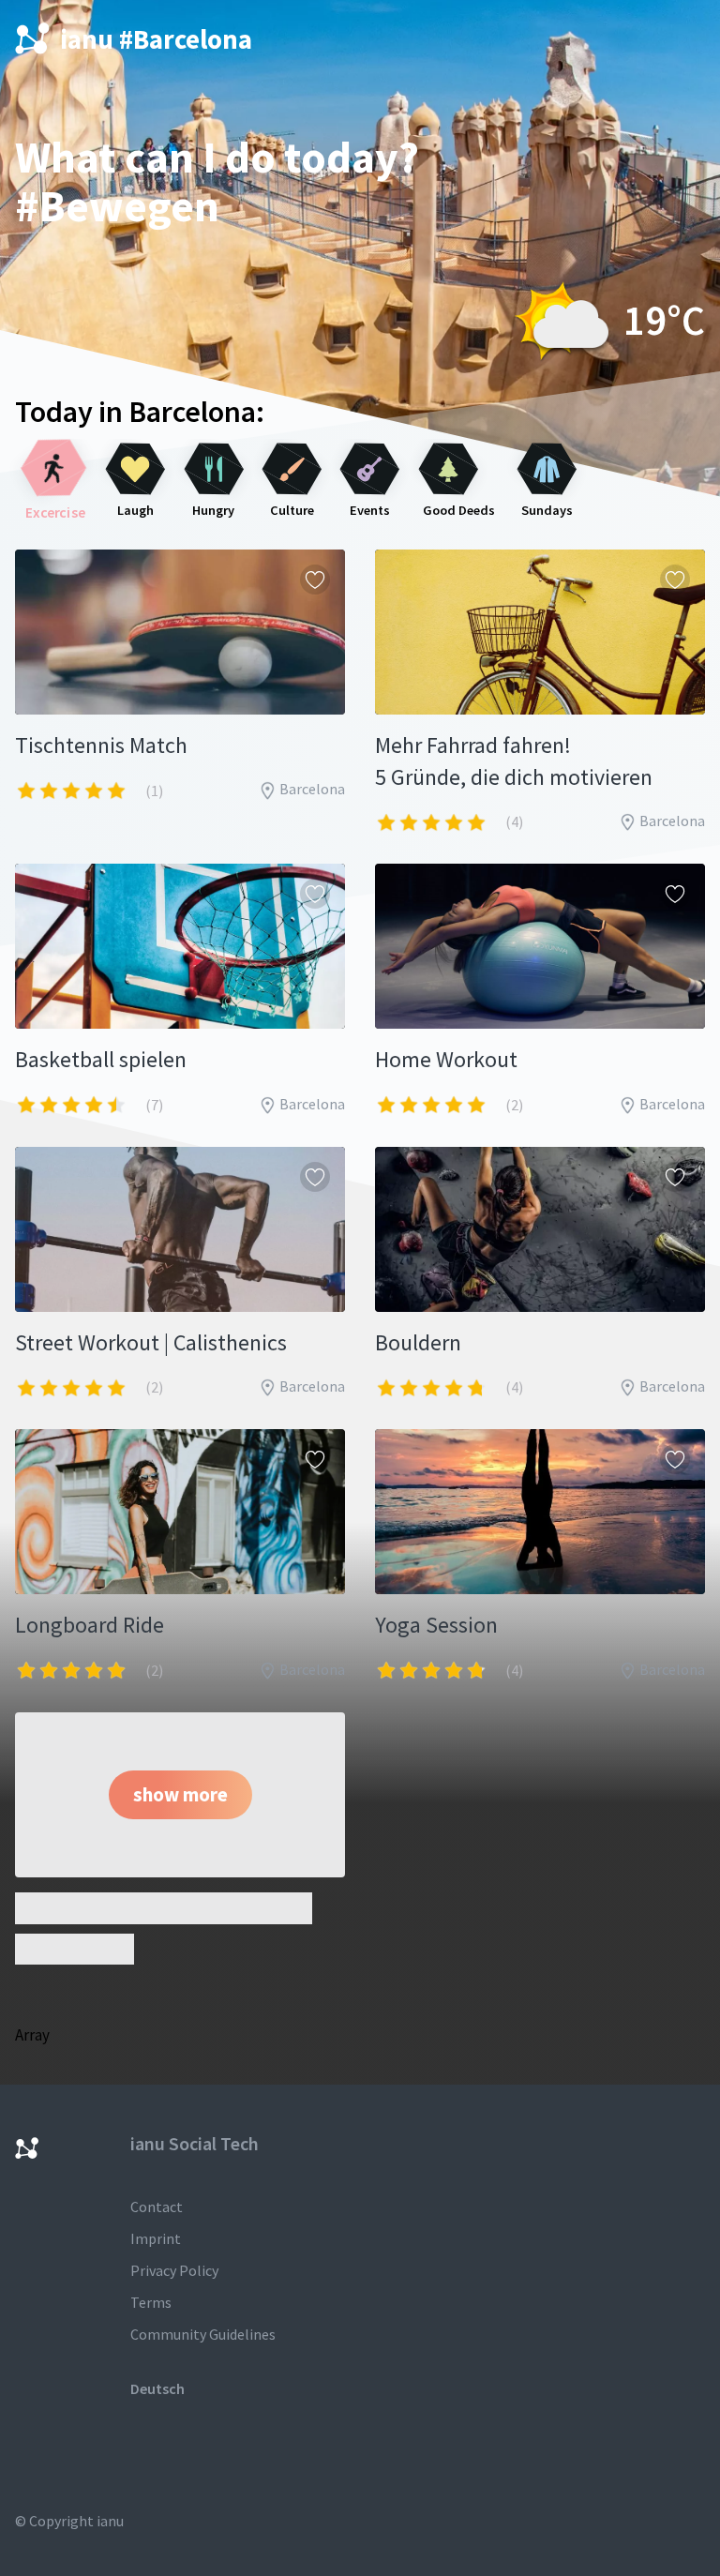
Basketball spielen (101, 1059)
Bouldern (418, 1342)
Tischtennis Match (101, 745)
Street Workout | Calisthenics (151, 1342)
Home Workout (446, 1059)
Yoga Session (436, 1625)
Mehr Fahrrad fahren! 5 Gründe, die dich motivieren (514, 761)
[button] (180, 1795)
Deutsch (157, 2388)
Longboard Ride (90, 1625)
